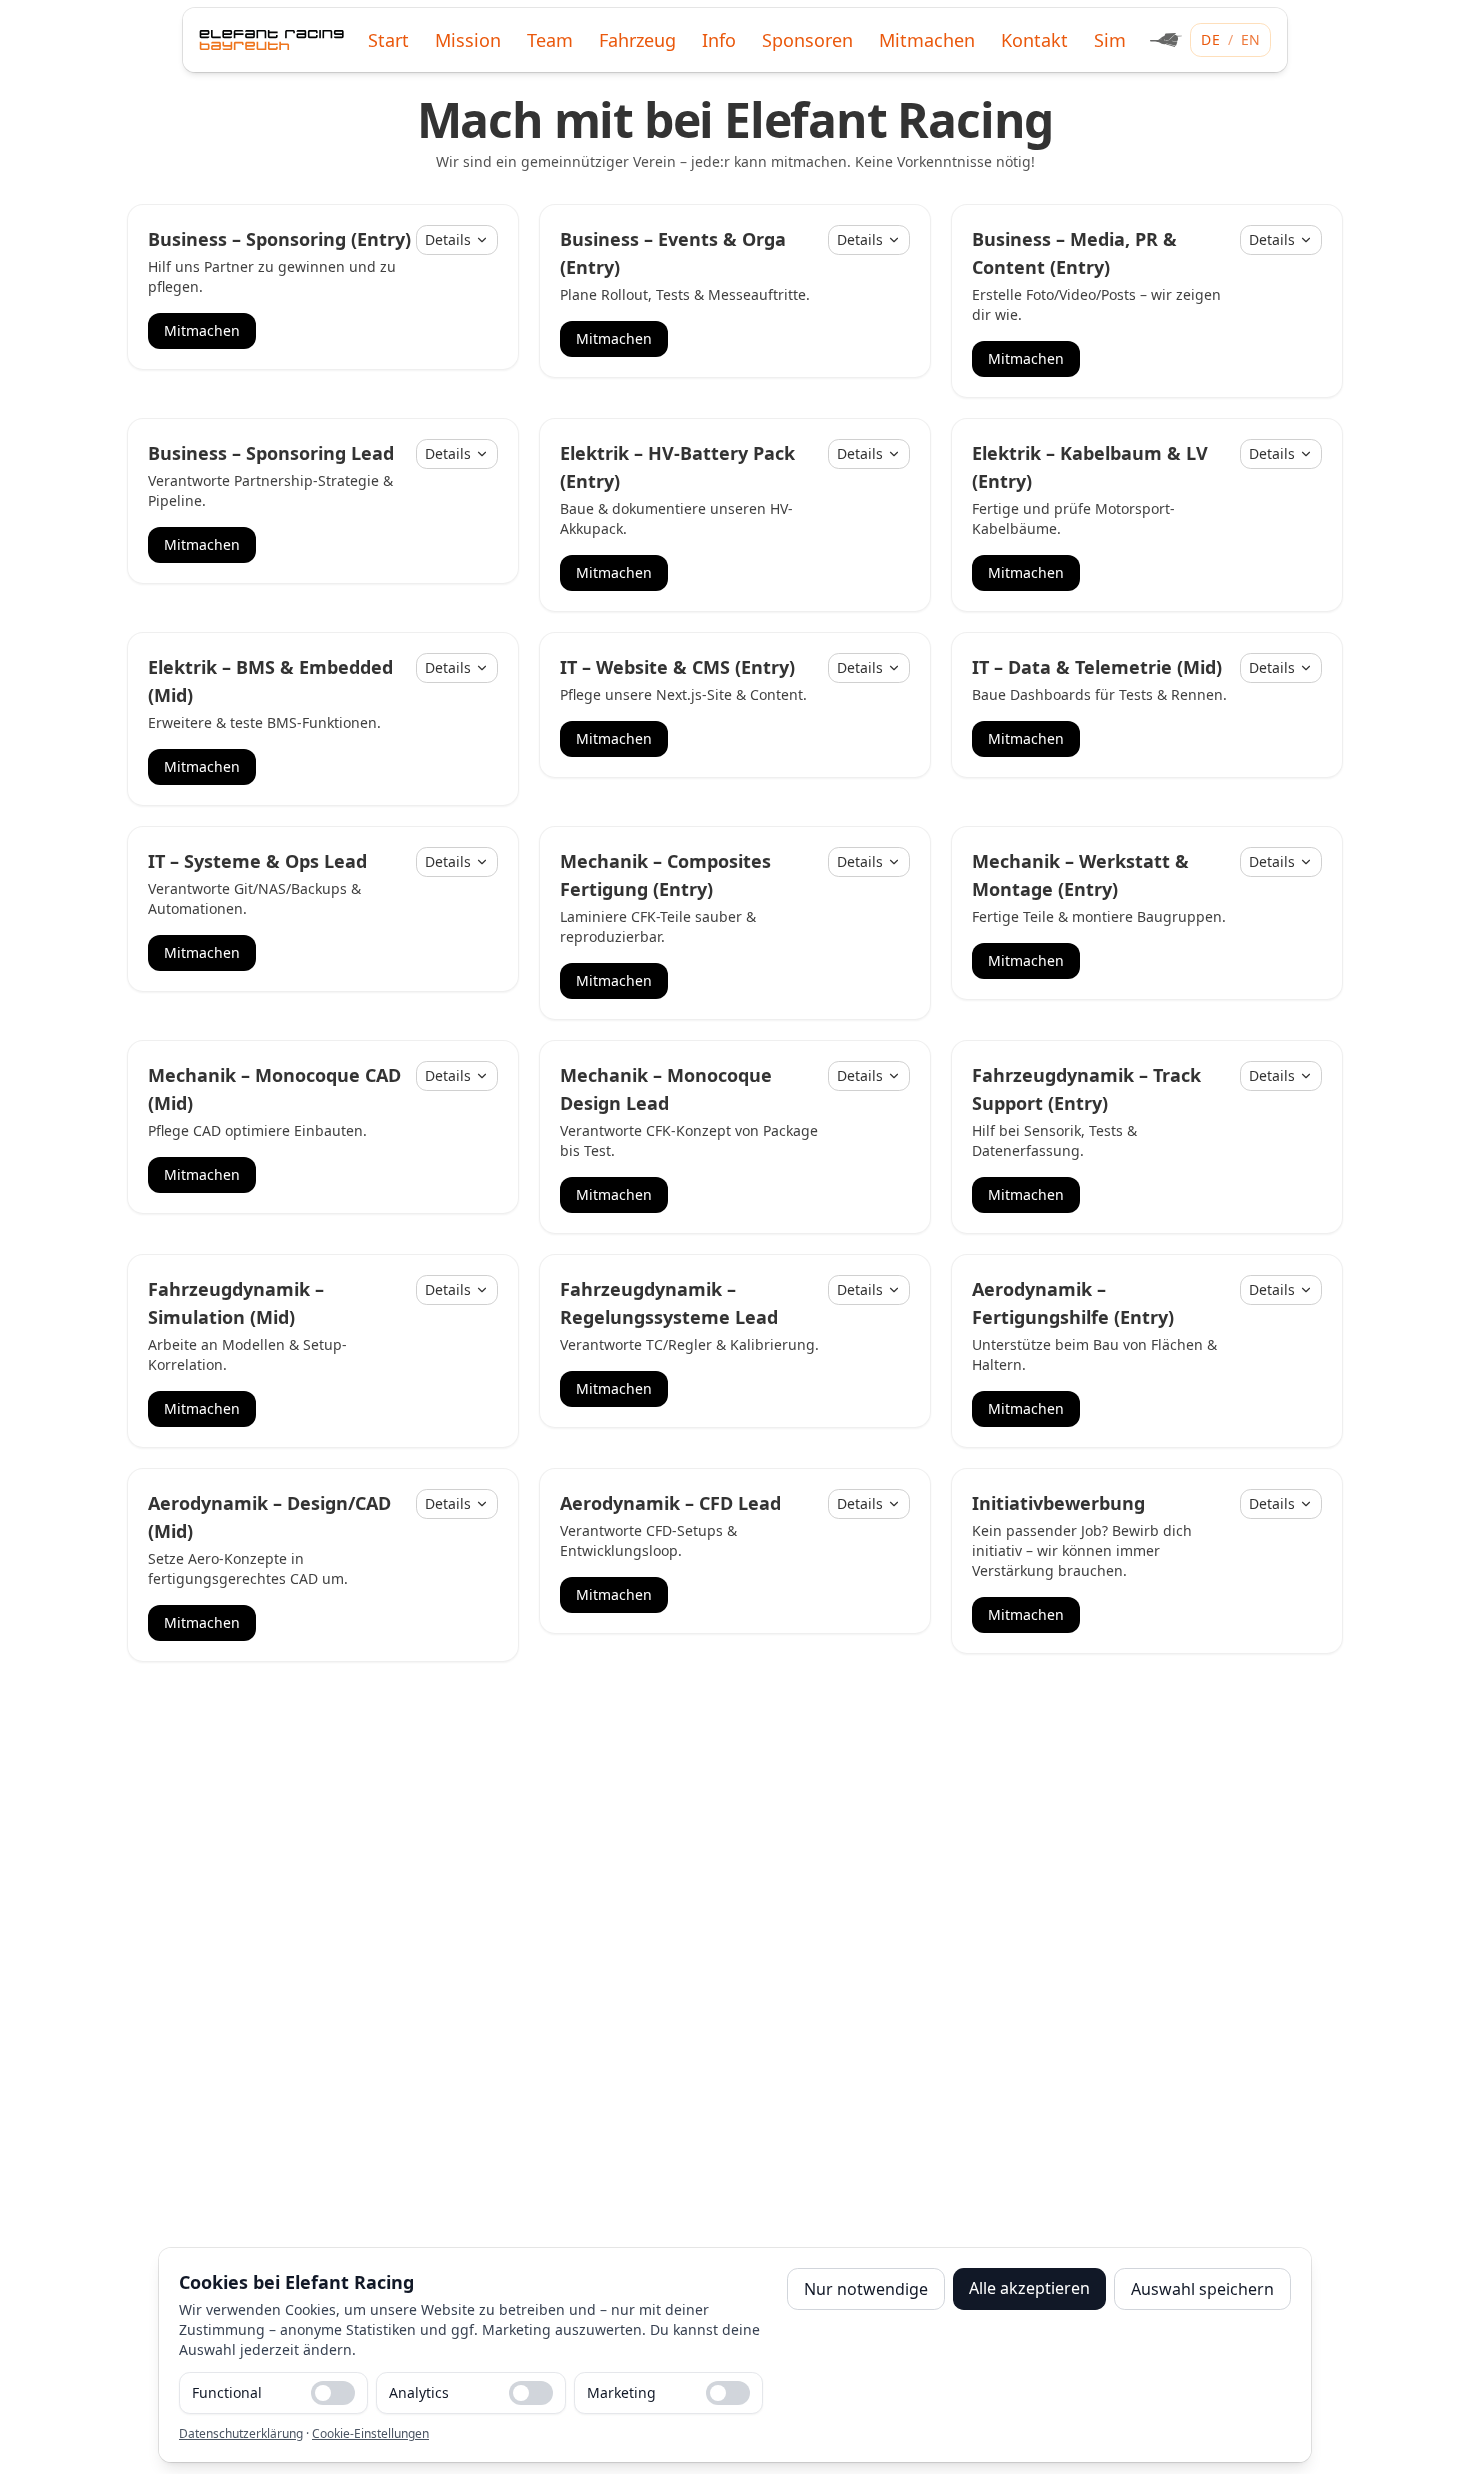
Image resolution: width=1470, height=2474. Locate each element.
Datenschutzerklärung (241, 2433)
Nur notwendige (866, 2289)
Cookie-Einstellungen (370, 2433)
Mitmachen (202, 330)
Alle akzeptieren (1029, 2288)
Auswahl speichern (1202, 2289)
